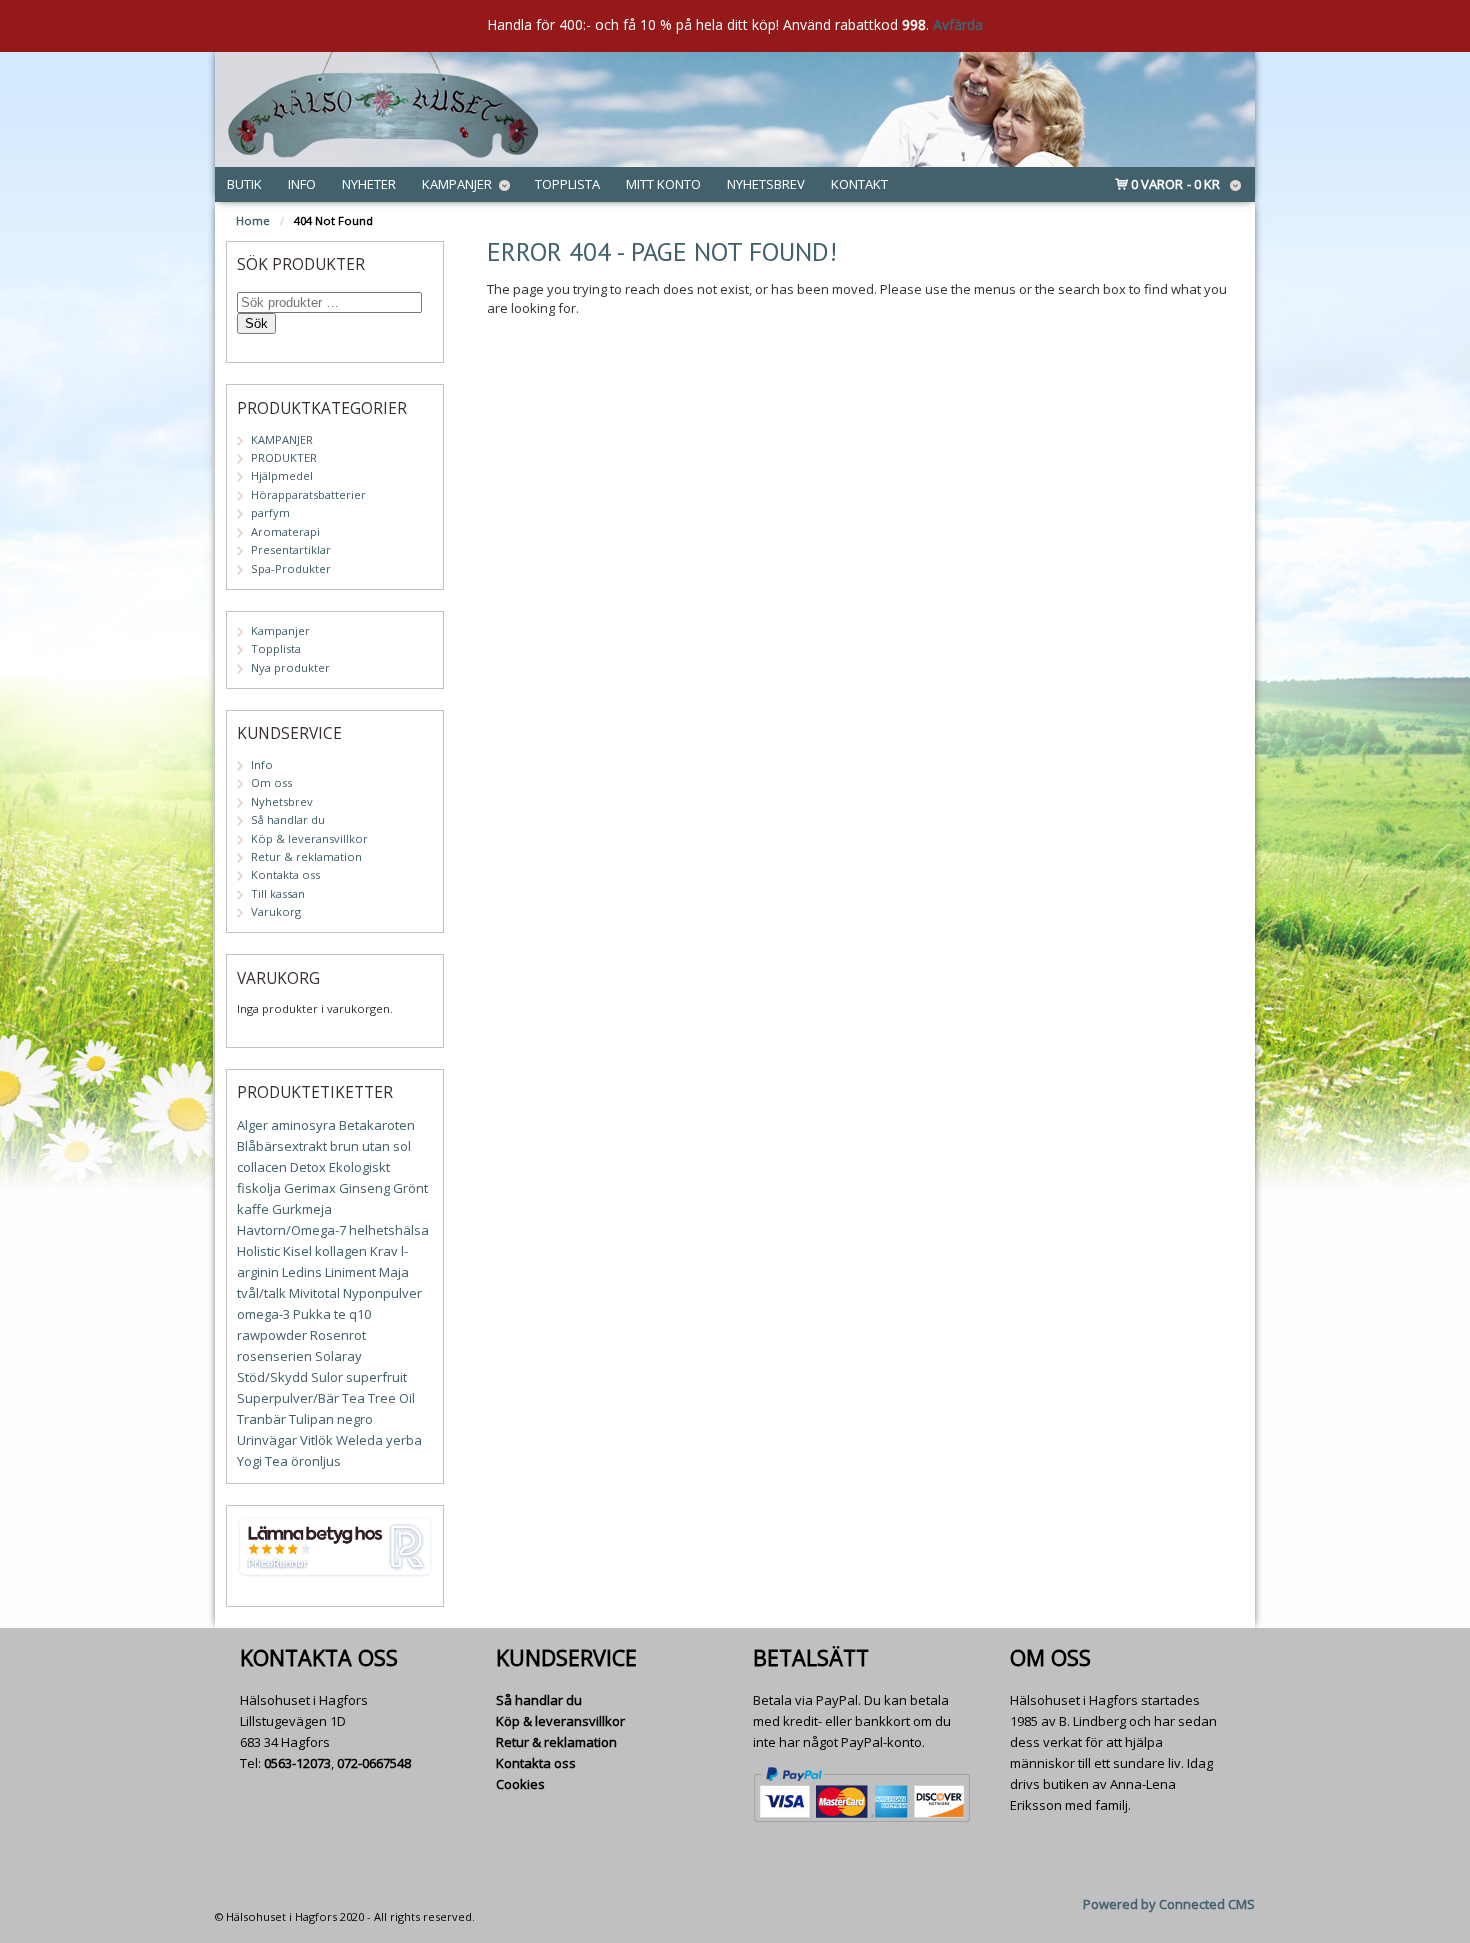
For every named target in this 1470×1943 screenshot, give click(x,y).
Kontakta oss (285, 874)
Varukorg (276, 911)
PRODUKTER (284, 457)
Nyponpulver (382, 1293)
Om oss (271, 782)
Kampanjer (457, 184)
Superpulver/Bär (288, 1398)
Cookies (520, 1784)
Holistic (258, 1251)
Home (253, 220)
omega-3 (263, 1314)
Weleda (359, 1440)
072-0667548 (374, 1763)
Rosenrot (338, 1335)
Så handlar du (288, 819)
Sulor (327, 1377)
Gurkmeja (302, 1209)
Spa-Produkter (291, 568)
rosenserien (274, 1356)
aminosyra (303, 1125)
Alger (252, 1125)
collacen (262, 1167)
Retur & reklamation (306, 856)
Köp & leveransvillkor (309, 838)
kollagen (341, 1251)
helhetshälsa (389, 1230)
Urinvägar (267, 1440)
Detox (308, 1167)
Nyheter (369, 184)
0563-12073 (297, 1763)
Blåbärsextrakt (282, 1146)
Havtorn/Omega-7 (291, 1230)
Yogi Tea (262, 1461)
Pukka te (319, 1314)
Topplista (567, 184)
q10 (360, 1314)
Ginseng (364, 1188)
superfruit (376, 1377)
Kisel (297, 1251)
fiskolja (259, 1188)
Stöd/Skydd (272, 1377)
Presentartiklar (291, 549)
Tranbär (261, 1419)
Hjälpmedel (282, 475)
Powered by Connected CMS (1169, 1904)
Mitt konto (663, 184)
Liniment (350, 1272)
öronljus (316, 1461)
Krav (384, 1251)
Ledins (302, 1272)
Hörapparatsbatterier (308, 494)
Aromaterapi (285, 531)
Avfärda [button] (958, 24)
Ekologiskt (359, 1167)
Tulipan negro (331, 1419)
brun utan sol (370, 1146)
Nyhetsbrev (766, 184)
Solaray (338, 1356)
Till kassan (278, 893)
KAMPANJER (282, 439)
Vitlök (316, 1440)
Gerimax (310, 1188)
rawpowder (272, 1335)
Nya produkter (290, 667)
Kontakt (859, 184)
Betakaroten (377, 1125)
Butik (244, 184)
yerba (404, 1440)
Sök (256, 323)
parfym (270, 512)
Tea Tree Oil (378, 1398)
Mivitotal (314, 1293)
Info (302, 184)
